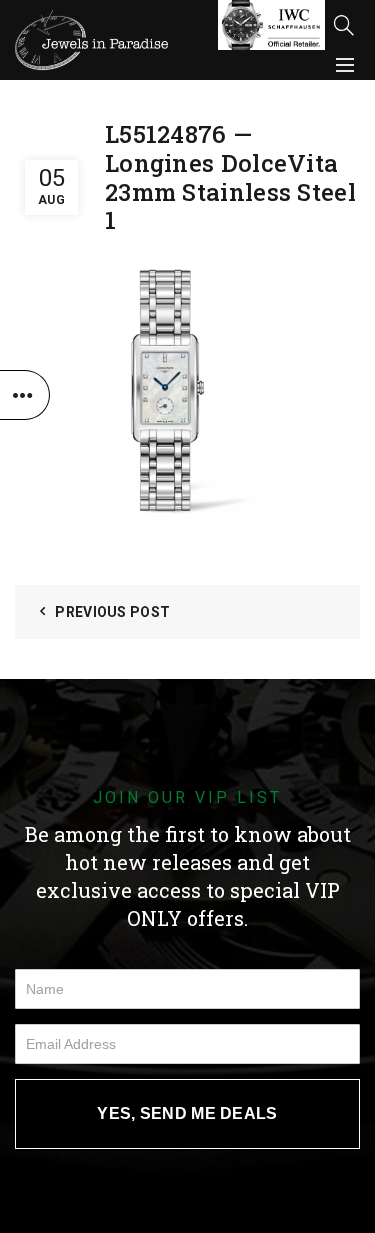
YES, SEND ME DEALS (187, 1113)
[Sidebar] (25, 395)
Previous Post (112, 612)
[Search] (344, 25)
